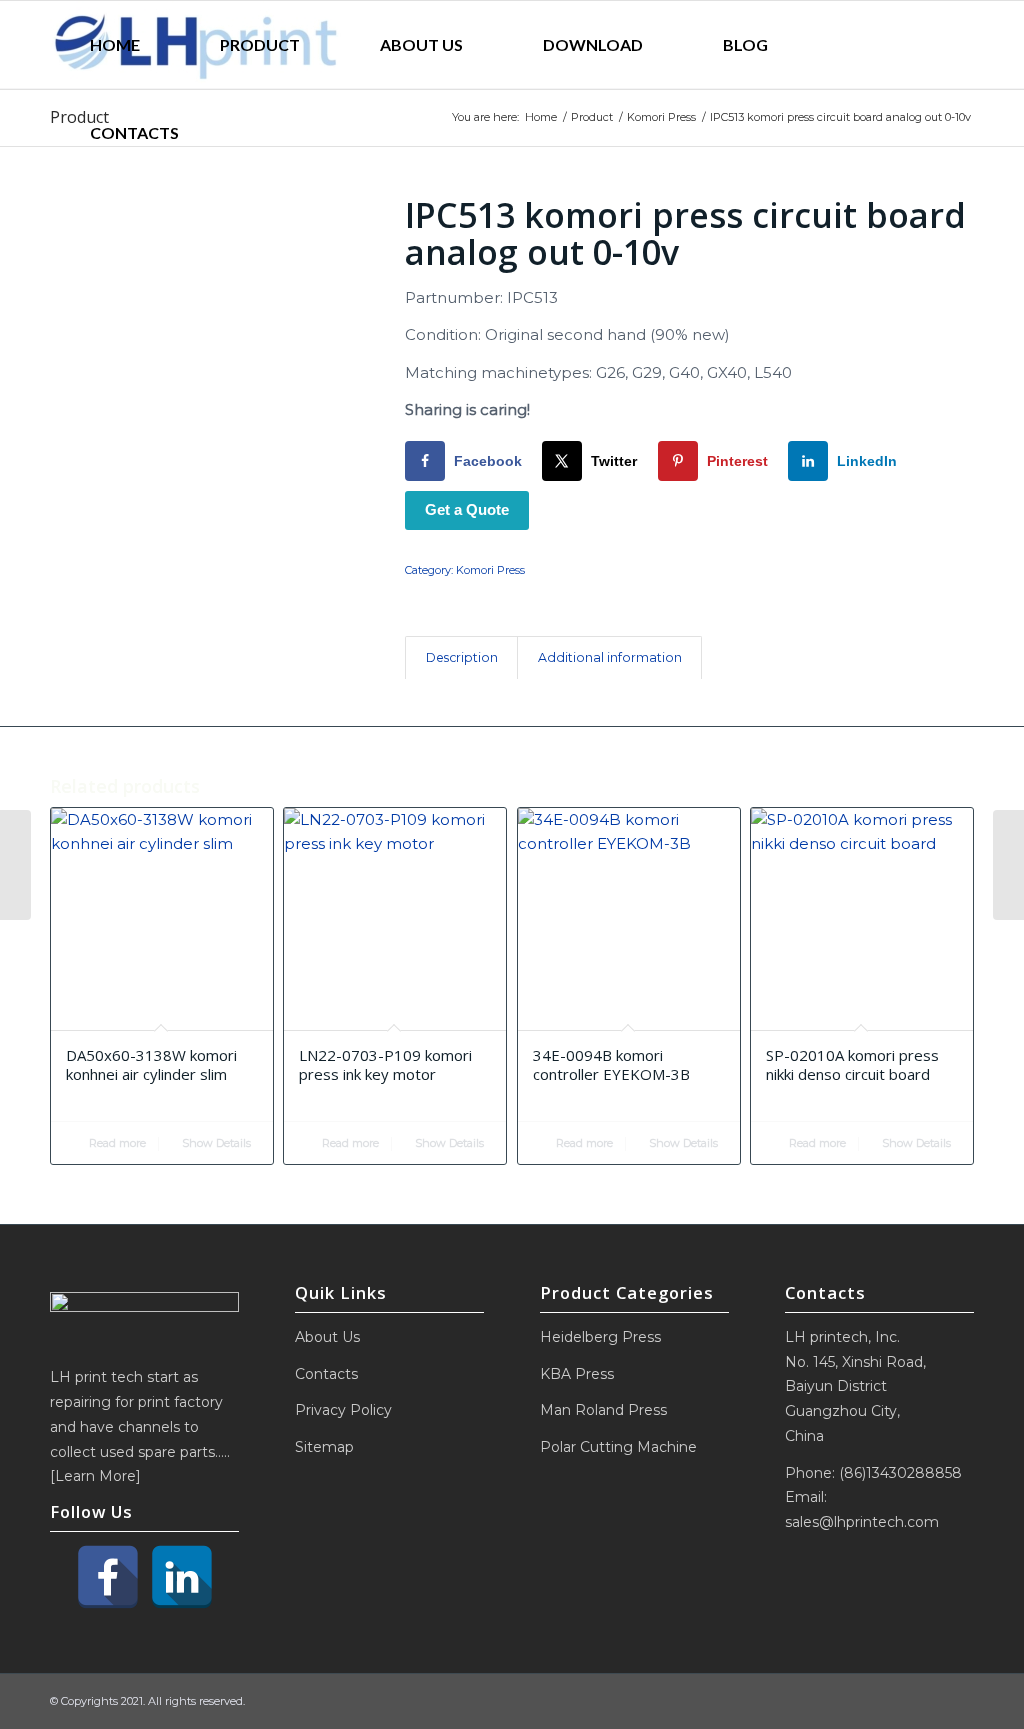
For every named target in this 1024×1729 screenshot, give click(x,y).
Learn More (95, 1476)
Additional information (610, 657)
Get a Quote (467, 509)
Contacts (326, 1374)
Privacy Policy (343, 1410)
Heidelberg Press (600, 1337)
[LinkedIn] (182, 1577)
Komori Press (490, 570)
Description (462, 657)
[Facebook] (108, 1577)
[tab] (461, 658)
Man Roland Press (603, 1410)
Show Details (215, 1143)
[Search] (265, 133)
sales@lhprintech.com (862, 1522)
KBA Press (577, 1374)
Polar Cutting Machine (618, 1447)
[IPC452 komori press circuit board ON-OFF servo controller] (15, 865)
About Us (327, 1337)
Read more (116, 1143)
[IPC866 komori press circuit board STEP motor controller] (1008, 865)
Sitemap (324, 1447)
